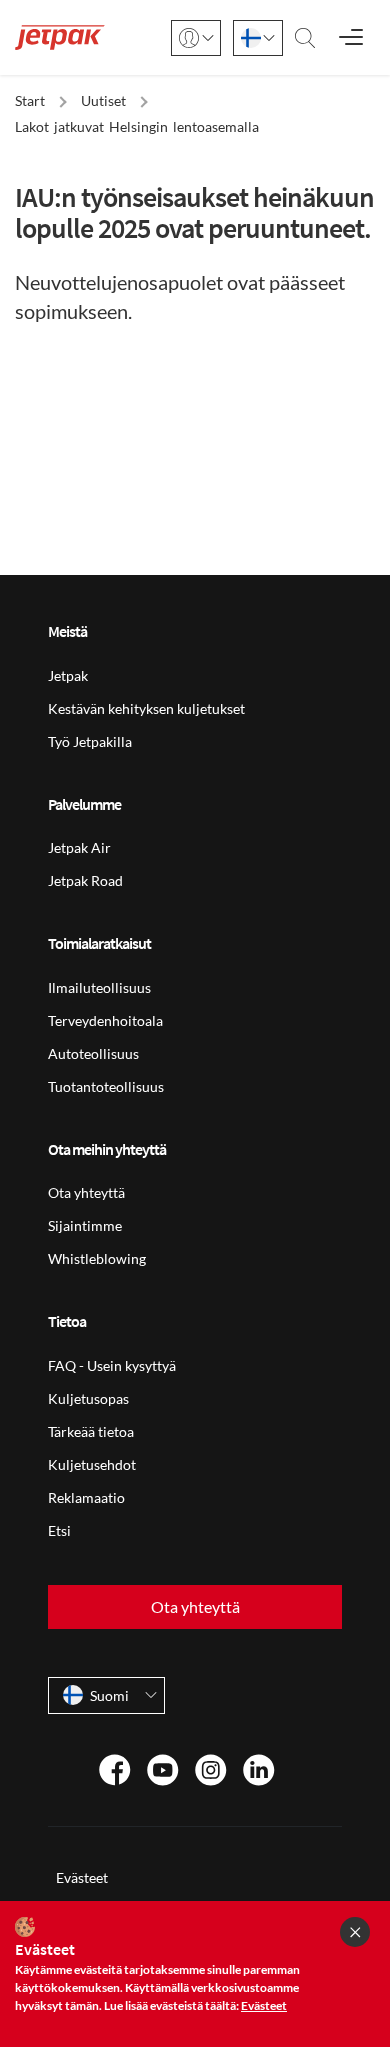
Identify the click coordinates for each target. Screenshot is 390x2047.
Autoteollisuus (93, 1053)
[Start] (60, 37)
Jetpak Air (79, 847)
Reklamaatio (86, 1497)
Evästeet (82, 1877)
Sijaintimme (85, 1225)
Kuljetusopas (88, 1398)
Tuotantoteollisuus (106, 1086)
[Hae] (305, 38)
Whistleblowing (97, 1258)
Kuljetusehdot (92, 1464)
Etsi (59, 1530)
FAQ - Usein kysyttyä (112, 1365)
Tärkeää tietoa (91, 1431)
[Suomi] (258, 38)
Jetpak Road (85, 880)
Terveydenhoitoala (105, 1020)
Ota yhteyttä (86, 1192)
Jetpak (68, 675)
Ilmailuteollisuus (99, 987)
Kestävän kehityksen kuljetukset (146, 708)
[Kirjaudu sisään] (196, 38)
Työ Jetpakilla (90, 741)
